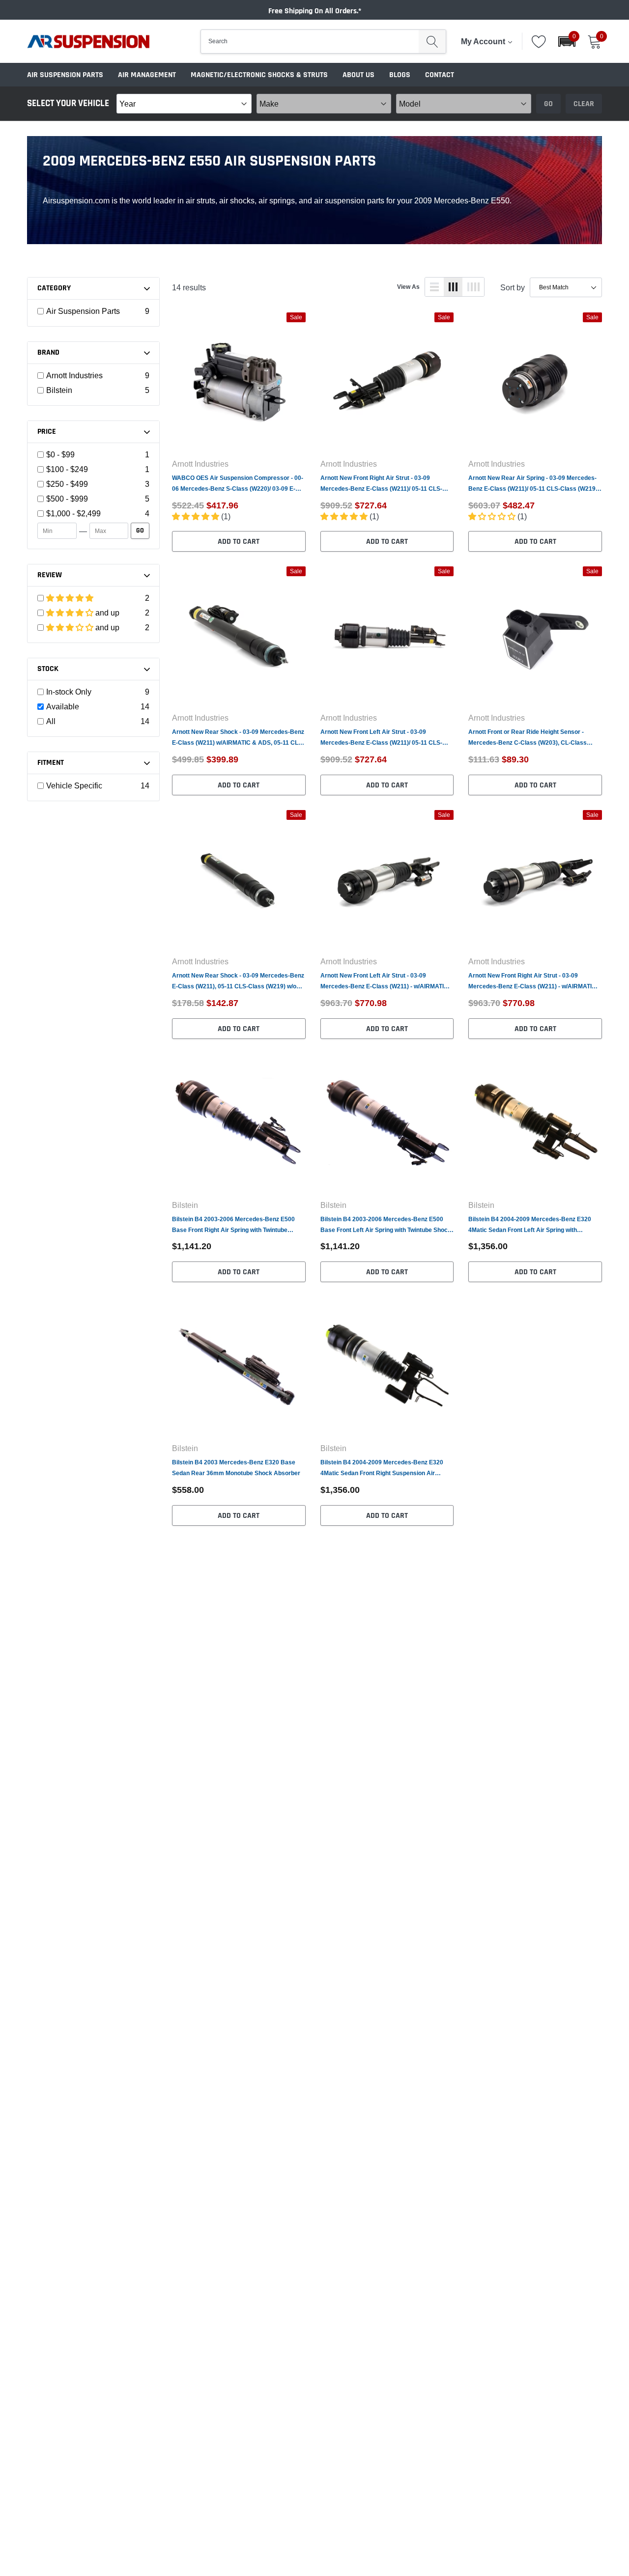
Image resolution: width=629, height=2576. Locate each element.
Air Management (147, 75)
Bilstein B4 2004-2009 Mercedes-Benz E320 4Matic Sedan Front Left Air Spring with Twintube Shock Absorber (530, 1225)
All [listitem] (51, 721)
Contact (440, 75)
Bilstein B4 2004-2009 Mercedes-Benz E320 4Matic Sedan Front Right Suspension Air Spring (382, 1469)
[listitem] (94, 454)
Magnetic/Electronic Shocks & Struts (259, 75)
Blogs (400, 75)
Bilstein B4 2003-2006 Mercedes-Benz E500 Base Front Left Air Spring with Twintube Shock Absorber (386, 1225)
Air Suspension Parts (65, 75)
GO (140, 531)
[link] (239, 381)
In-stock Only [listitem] (69, 692)
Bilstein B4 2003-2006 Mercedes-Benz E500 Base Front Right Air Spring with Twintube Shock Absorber (233, 1225)
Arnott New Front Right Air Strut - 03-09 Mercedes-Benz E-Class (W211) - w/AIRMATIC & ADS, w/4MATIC (532, 982)
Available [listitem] (63, 706)
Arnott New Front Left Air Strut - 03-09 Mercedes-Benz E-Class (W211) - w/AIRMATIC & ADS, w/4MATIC (384, 982)
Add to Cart (239, 542)
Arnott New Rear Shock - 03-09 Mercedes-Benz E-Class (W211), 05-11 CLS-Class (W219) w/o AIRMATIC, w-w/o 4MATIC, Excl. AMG (238, 982)
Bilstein (185, 1205)
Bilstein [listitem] (59, 390)
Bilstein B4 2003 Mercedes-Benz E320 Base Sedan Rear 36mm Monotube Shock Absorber (236, 1468)
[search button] (432, 42)
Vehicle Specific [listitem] (74, 785)
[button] (567, 42)
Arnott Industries (200, 464)
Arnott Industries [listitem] (74, 375)
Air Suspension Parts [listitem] (83, 311)
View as (408, 287)
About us (358, 75)
